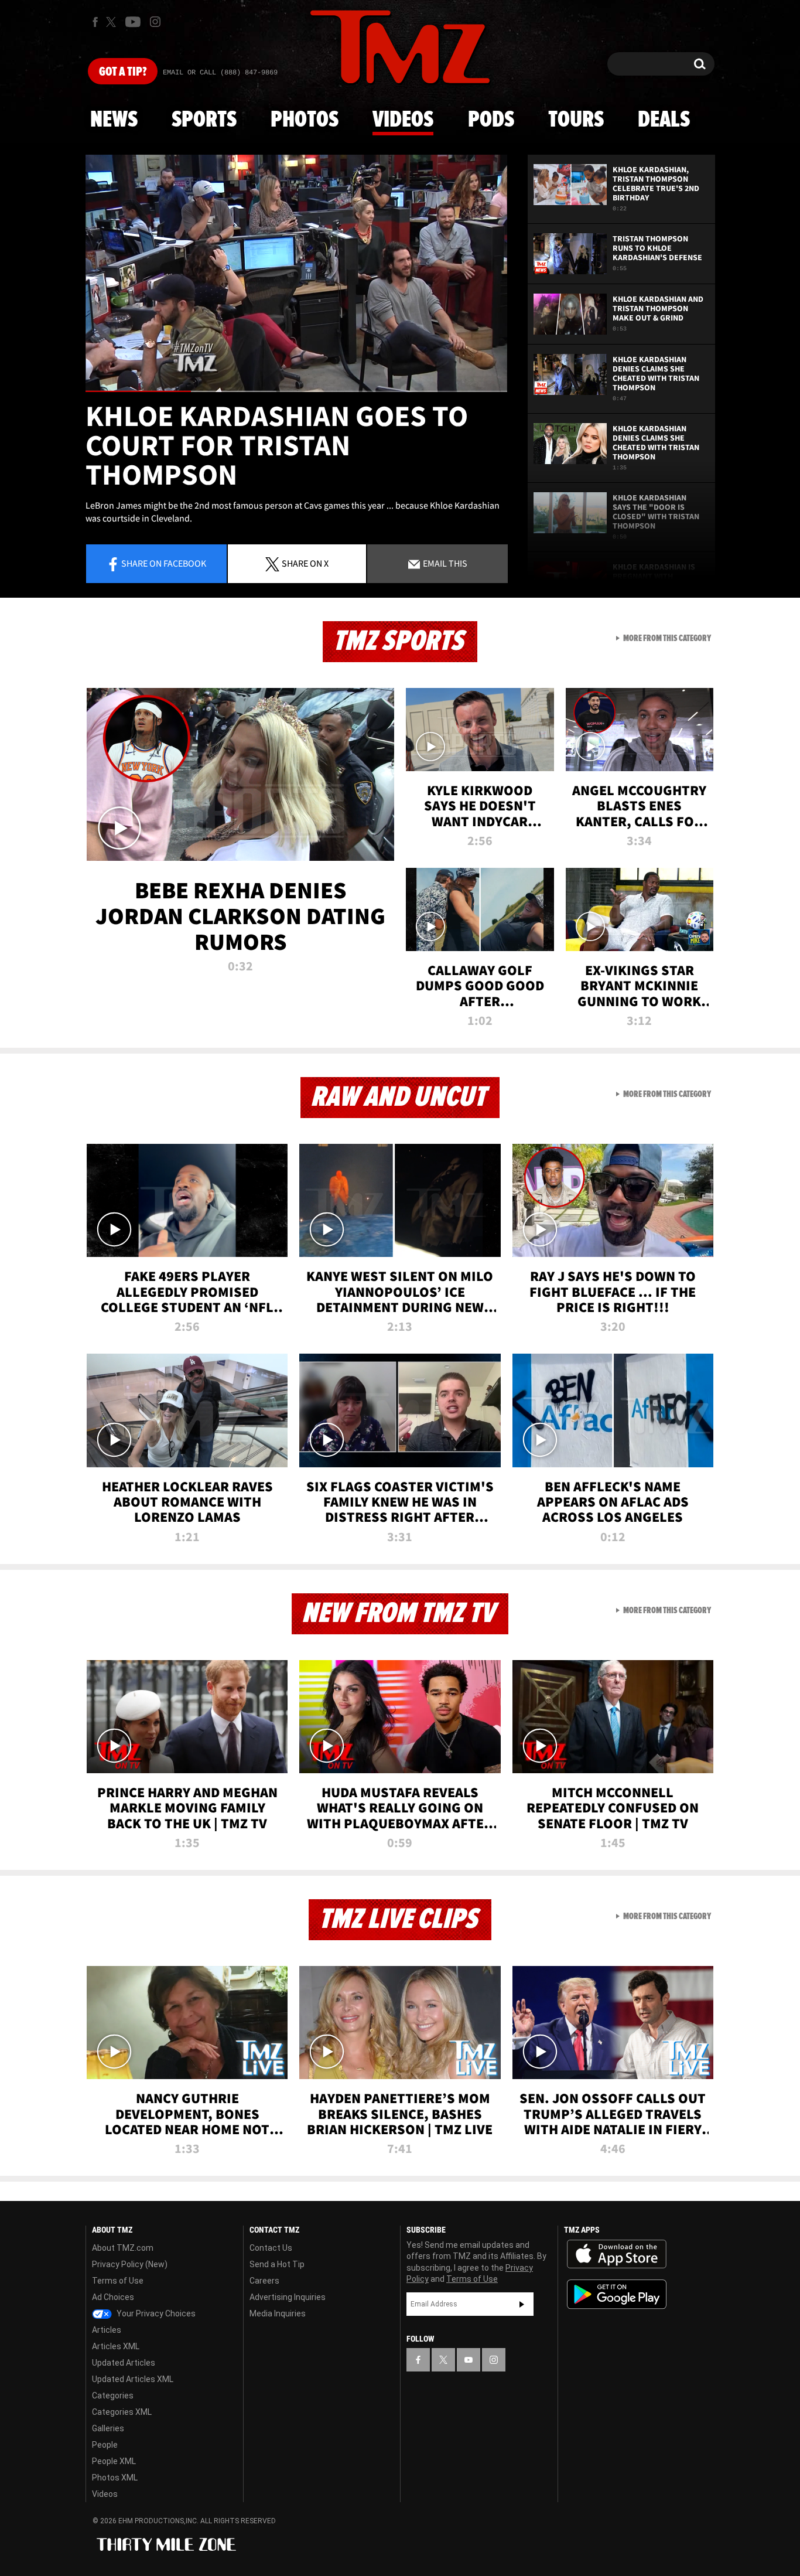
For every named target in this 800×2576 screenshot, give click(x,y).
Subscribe (522, 2304)
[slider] (296, 391)
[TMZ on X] (113, 22)
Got (123, 72)
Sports (204, 120)
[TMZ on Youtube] (133, 22)
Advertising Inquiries (288, 2297)
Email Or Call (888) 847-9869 (220, 73)
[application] (296, 273)
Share (164, 563)
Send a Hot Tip (277, 2264)
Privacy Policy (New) (130, 2264)
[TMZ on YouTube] (469, 2360)
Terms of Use (118, 2281)
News (114, 120)
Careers (264, 2281)
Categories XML (122, 2412)
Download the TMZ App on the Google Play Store (617, 2294)
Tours (576, 120)
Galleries (108, 2428)
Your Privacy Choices (155, 2313)
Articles (107, 2330)
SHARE (305, 563)
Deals (664, 120)
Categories (113, 2396)
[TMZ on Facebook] (95, 22)
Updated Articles (124, 2363)
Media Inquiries (278, 2313)
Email (444, 563)
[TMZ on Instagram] (155, 22)
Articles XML (116, 2346)
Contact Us (271, 2248)
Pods (491, 120)
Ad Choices (113, 2297)
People (105, 2445)
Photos (305, 120)
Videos (403, 120)
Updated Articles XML (133, 2379)
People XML (114, 2461)
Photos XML (115, 2478)
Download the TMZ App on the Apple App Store (617, 2254)
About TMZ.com (123, 2248)
